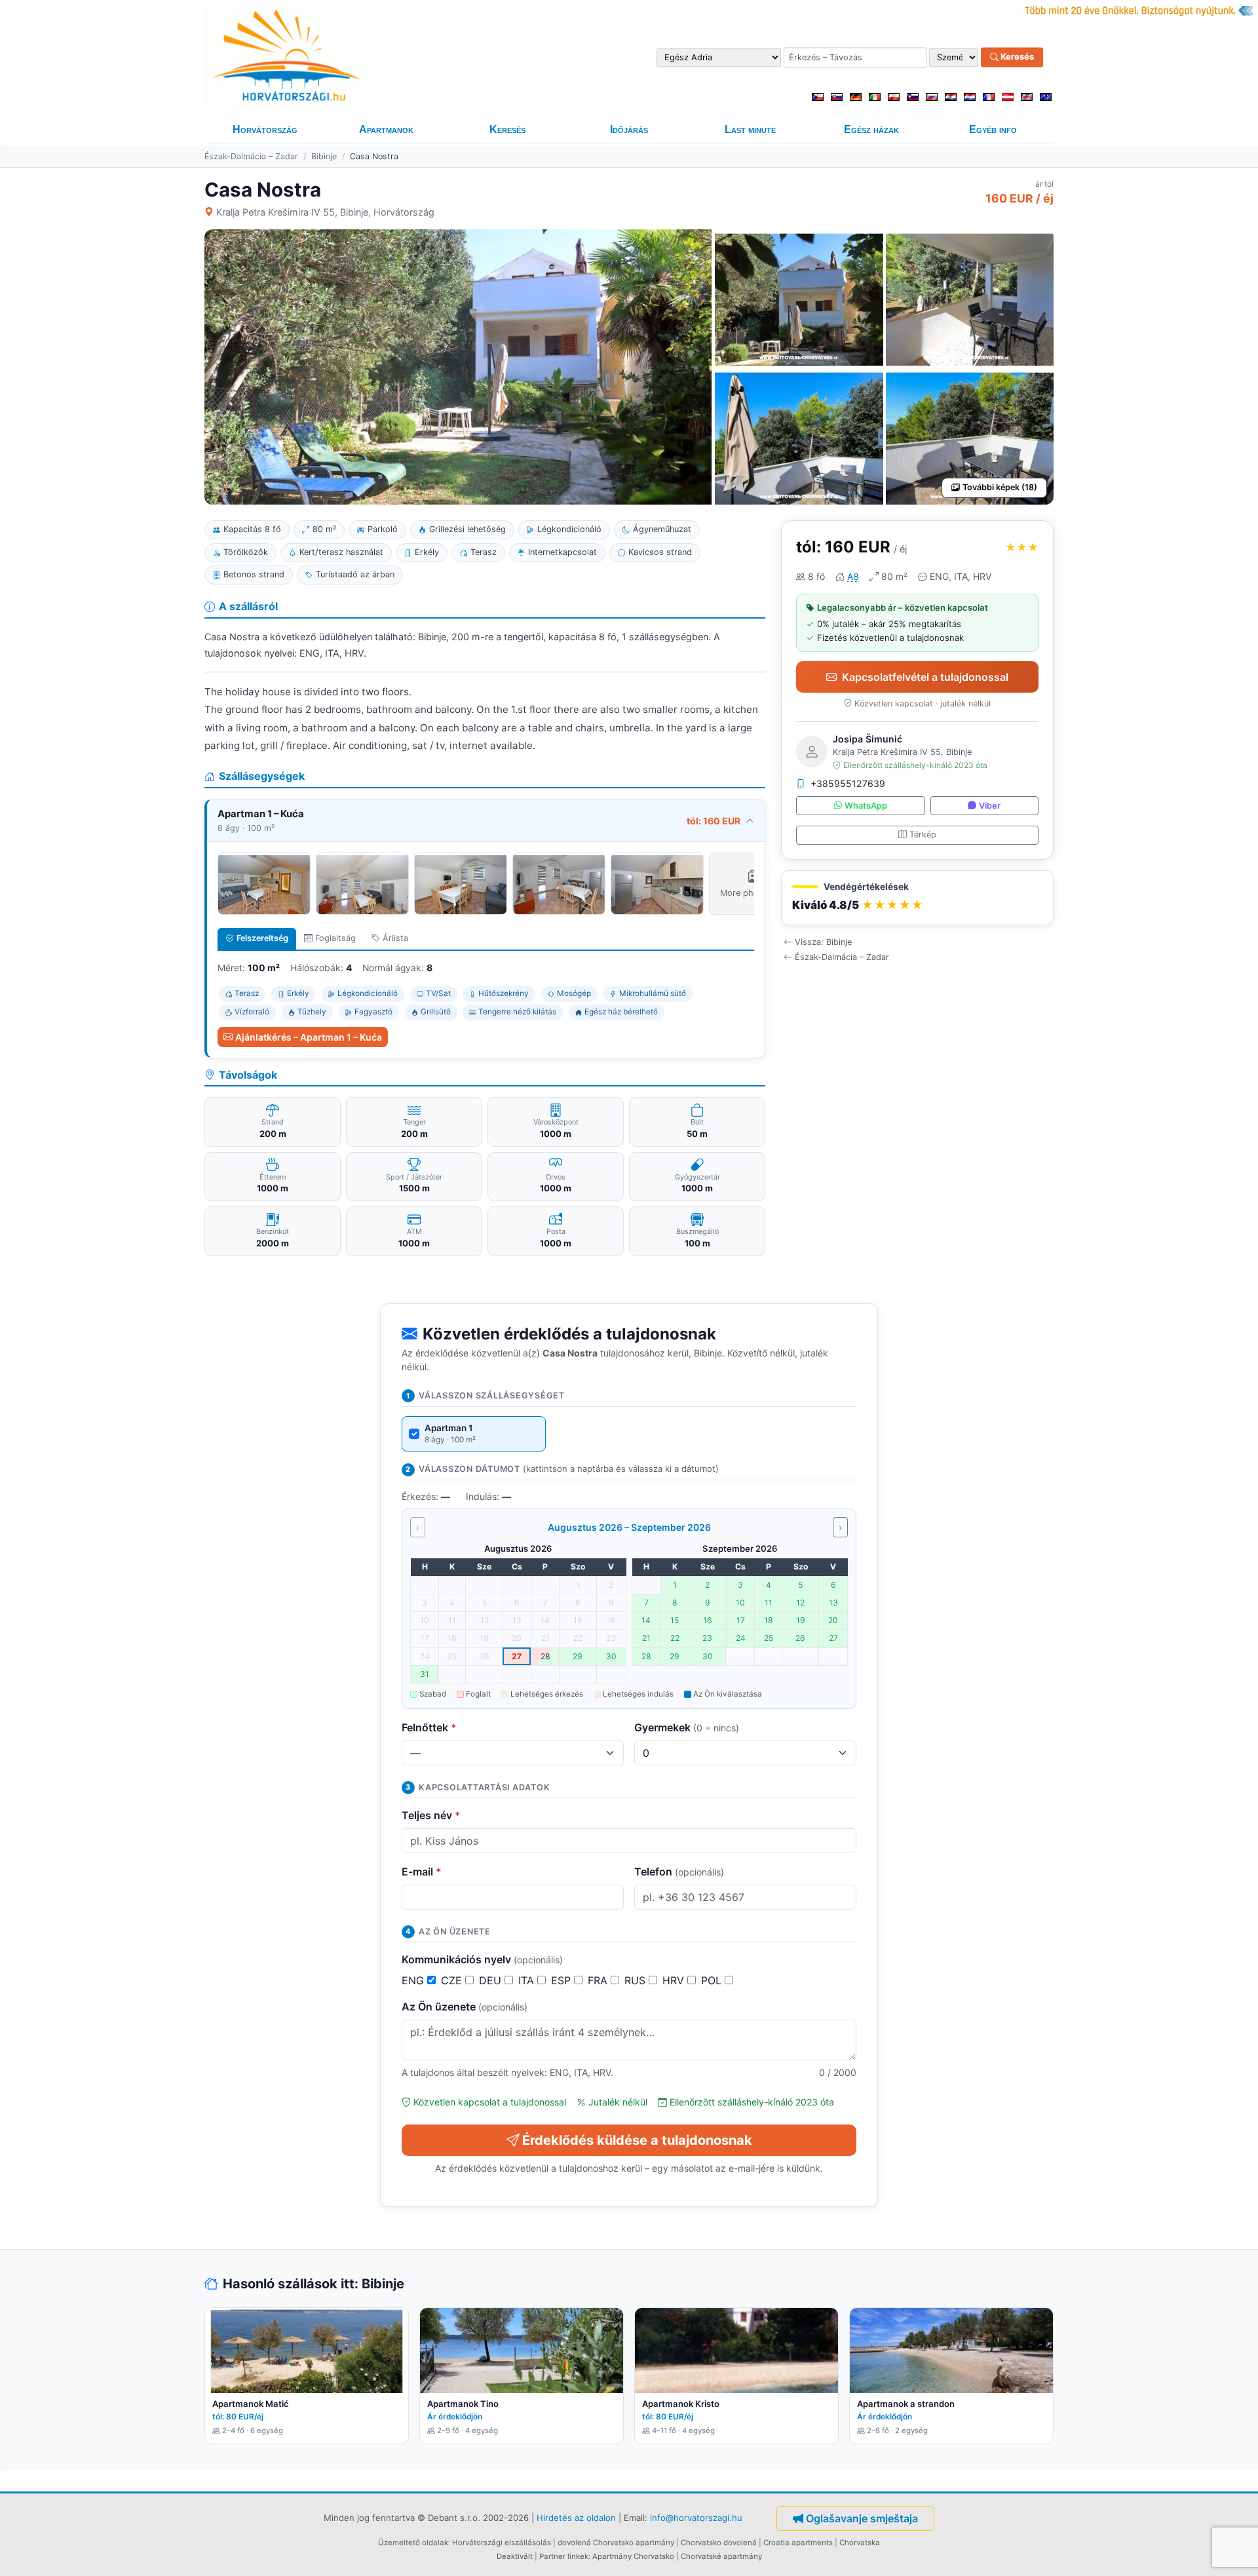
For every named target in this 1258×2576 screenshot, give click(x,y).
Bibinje (324, 156)
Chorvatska (860, 2543)
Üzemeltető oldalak (413, 2543)
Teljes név (431, 1815)
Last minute (750, 129)
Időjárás (629, 129)
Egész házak (871, 129)
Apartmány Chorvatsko (633, 2556)
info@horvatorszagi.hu (696, 2518)
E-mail (422, 1872)
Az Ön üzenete (465, 2007)
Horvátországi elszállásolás (502, 2543)
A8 (853, 576)
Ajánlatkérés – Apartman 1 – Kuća (309, 1037)
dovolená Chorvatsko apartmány (616, 2543)
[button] (917, 898)
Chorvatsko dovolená (719, 2543)
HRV (675, 1980)
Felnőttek (429, 1727)
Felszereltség (262, 938)
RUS (637, 1980)
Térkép (923, 835)
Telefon (679, 1872)
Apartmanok (386, 129)
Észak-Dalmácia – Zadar (251, 156)
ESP (562, 1980)
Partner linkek (564, 2556)
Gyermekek (687, 1727)
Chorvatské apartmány (721, 2556)
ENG (414, 1980)
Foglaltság (335, 938)
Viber (990, 806)
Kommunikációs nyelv (482, 1959)
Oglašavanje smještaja (862, 2518)
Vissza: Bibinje (823, 942)
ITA (528, 1980)
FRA (599, 1980)
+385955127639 (848, 783)
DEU (492, 1980)
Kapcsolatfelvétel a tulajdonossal (925, 677)
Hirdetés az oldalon (576, 2518)
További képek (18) (1000, 487)
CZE (453, 1980)
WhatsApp (866, 806)
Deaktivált (515, 2556)
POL (713, 1980)
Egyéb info (993, 129)
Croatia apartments (798, 2543)
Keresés (1016, 57)
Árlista (395, 938)
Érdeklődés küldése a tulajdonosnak (637, 2140)
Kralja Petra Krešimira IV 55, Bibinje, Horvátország (325, 212)
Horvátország (265, 129)
